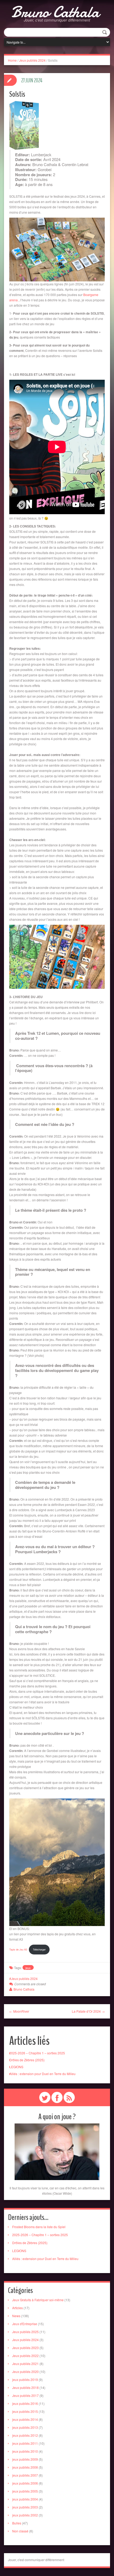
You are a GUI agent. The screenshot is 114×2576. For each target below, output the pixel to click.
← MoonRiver (19, 2011)
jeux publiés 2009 (25, 2459)
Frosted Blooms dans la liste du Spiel (39, 2227)
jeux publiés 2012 (25, 2435)
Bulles (17, 2523)
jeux (28, 1968)
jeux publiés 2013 (25, 2427)
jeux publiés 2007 (25, 2475)
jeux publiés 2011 (25, 2443)
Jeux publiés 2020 (25, 2372)
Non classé (20, 2531)
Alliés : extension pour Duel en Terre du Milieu (42, 2074)
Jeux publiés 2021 (25, 2364)
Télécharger (39, 1949)
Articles (17, 2308)
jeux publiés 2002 (25, 2515)
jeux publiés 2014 (25, 2419)
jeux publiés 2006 (25, 2483)
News (16, 2316)
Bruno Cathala (55, 12)
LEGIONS (16, 2067)
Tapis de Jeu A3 (18, 1949)
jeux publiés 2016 (25, 2403)
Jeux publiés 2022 (25, 2356)
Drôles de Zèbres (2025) (27, 2060)
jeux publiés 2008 (25, 2467)
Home (12, 60)
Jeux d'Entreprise (25, 2324)
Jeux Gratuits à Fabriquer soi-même (38, 2300)
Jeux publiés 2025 (25, 2332)
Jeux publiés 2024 (32, 60)
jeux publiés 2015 (25, 2411)
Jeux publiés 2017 (25, 2395)
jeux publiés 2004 (25, 2499)
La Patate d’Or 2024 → (88, 2011)
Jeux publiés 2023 (25, 2348)
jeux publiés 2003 (25, 2507)
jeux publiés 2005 (25, 2491)
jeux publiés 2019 (25, 2379)
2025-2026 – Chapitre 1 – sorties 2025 (37, 2053)
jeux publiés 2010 (25, 2451)
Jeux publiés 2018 (25, 2387)
